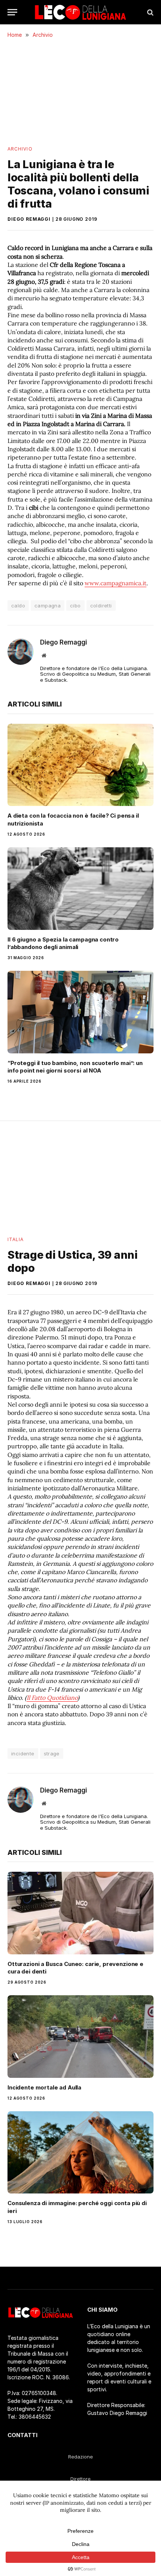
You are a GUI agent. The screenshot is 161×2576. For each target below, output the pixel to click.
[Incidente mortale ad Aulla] (80, 2036)
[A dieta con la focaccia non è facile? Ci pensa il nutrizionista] (80, 765)
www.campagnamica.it (116, 583)
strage (52, 1753)
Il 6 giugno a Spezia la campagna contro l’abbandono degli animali (63, 943)
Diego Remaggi (29, 219)
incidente (23, 1753)
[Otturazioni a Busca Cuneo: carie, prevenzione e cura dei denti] (80, 1913)
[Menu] (12, 12)
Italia (16, 1239)
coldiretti (101, 606)
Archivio (20, 149)
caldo (18, 606)
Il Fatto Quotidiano (52, 1698)
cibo (75, 606)
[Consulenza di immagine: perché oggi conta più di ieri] (80, 2152)
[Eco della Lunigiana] (80, 12)
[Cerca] (150, 12)
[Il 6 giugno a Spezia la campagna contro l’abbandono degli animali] (80, 888)
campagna (48, 606)
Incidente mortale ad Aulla (44, 2087)
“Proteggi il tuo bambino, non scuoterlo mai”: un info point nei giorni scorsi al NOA (75, 1067)
